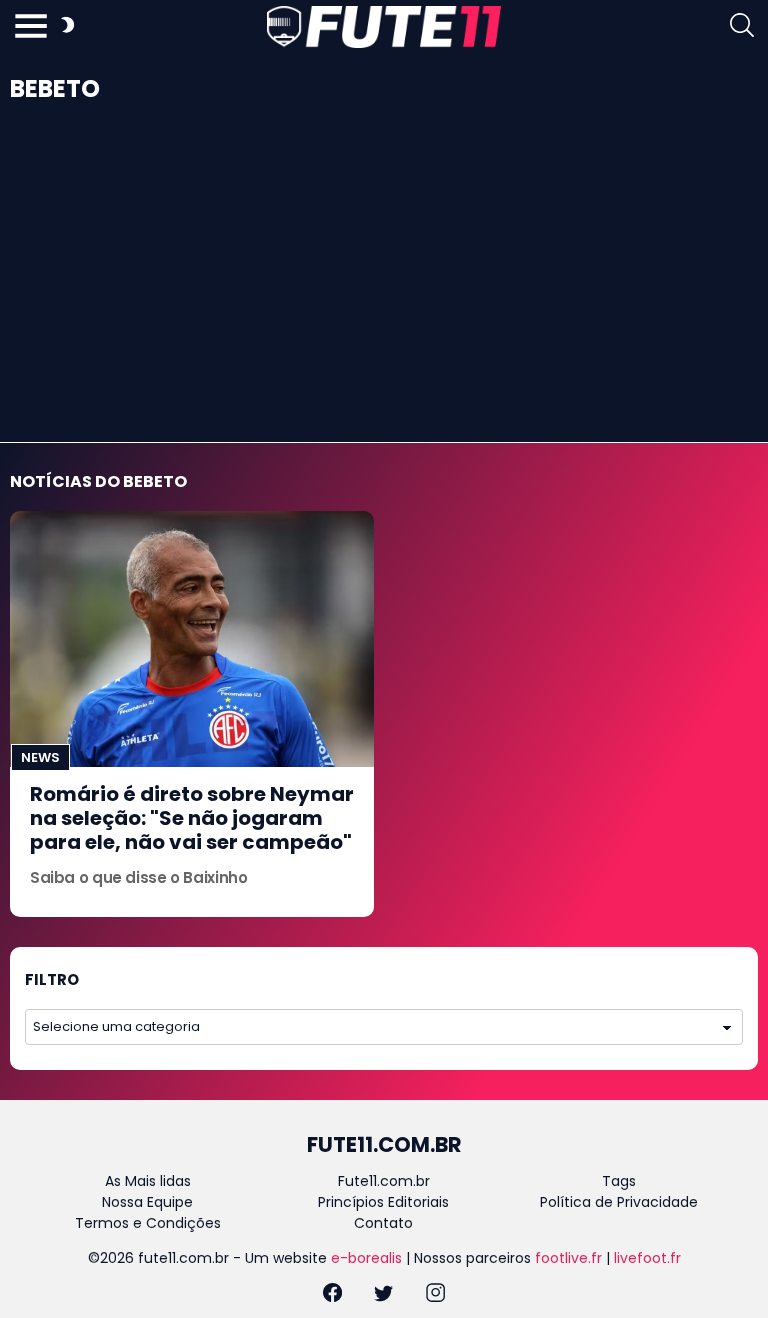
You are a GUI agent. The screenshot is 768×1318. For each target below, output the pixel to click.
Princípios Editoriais (383, 1202)
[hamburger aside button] (31, 27)
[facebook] (332, 1295)
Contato (383, 1223)
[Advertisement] (384, 292)
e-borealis (366, 1258)
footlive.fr (568, 1258)
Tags (619, 1181)
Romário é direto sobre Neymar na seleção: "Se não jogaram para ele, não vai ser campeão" (192, 818)
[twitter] (383, 1295)
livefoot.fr (647, 1258)
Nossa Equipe (147, 1202)
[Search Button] (742, 27)
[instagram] (435, 1295)
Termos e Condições (148, 1223)
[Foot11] (384, 27)
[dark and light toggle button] (67, 27)
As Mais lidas (148, 1181)
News (40, 757)
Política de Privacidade (619, 1202)
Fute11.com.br (384, 1181)
